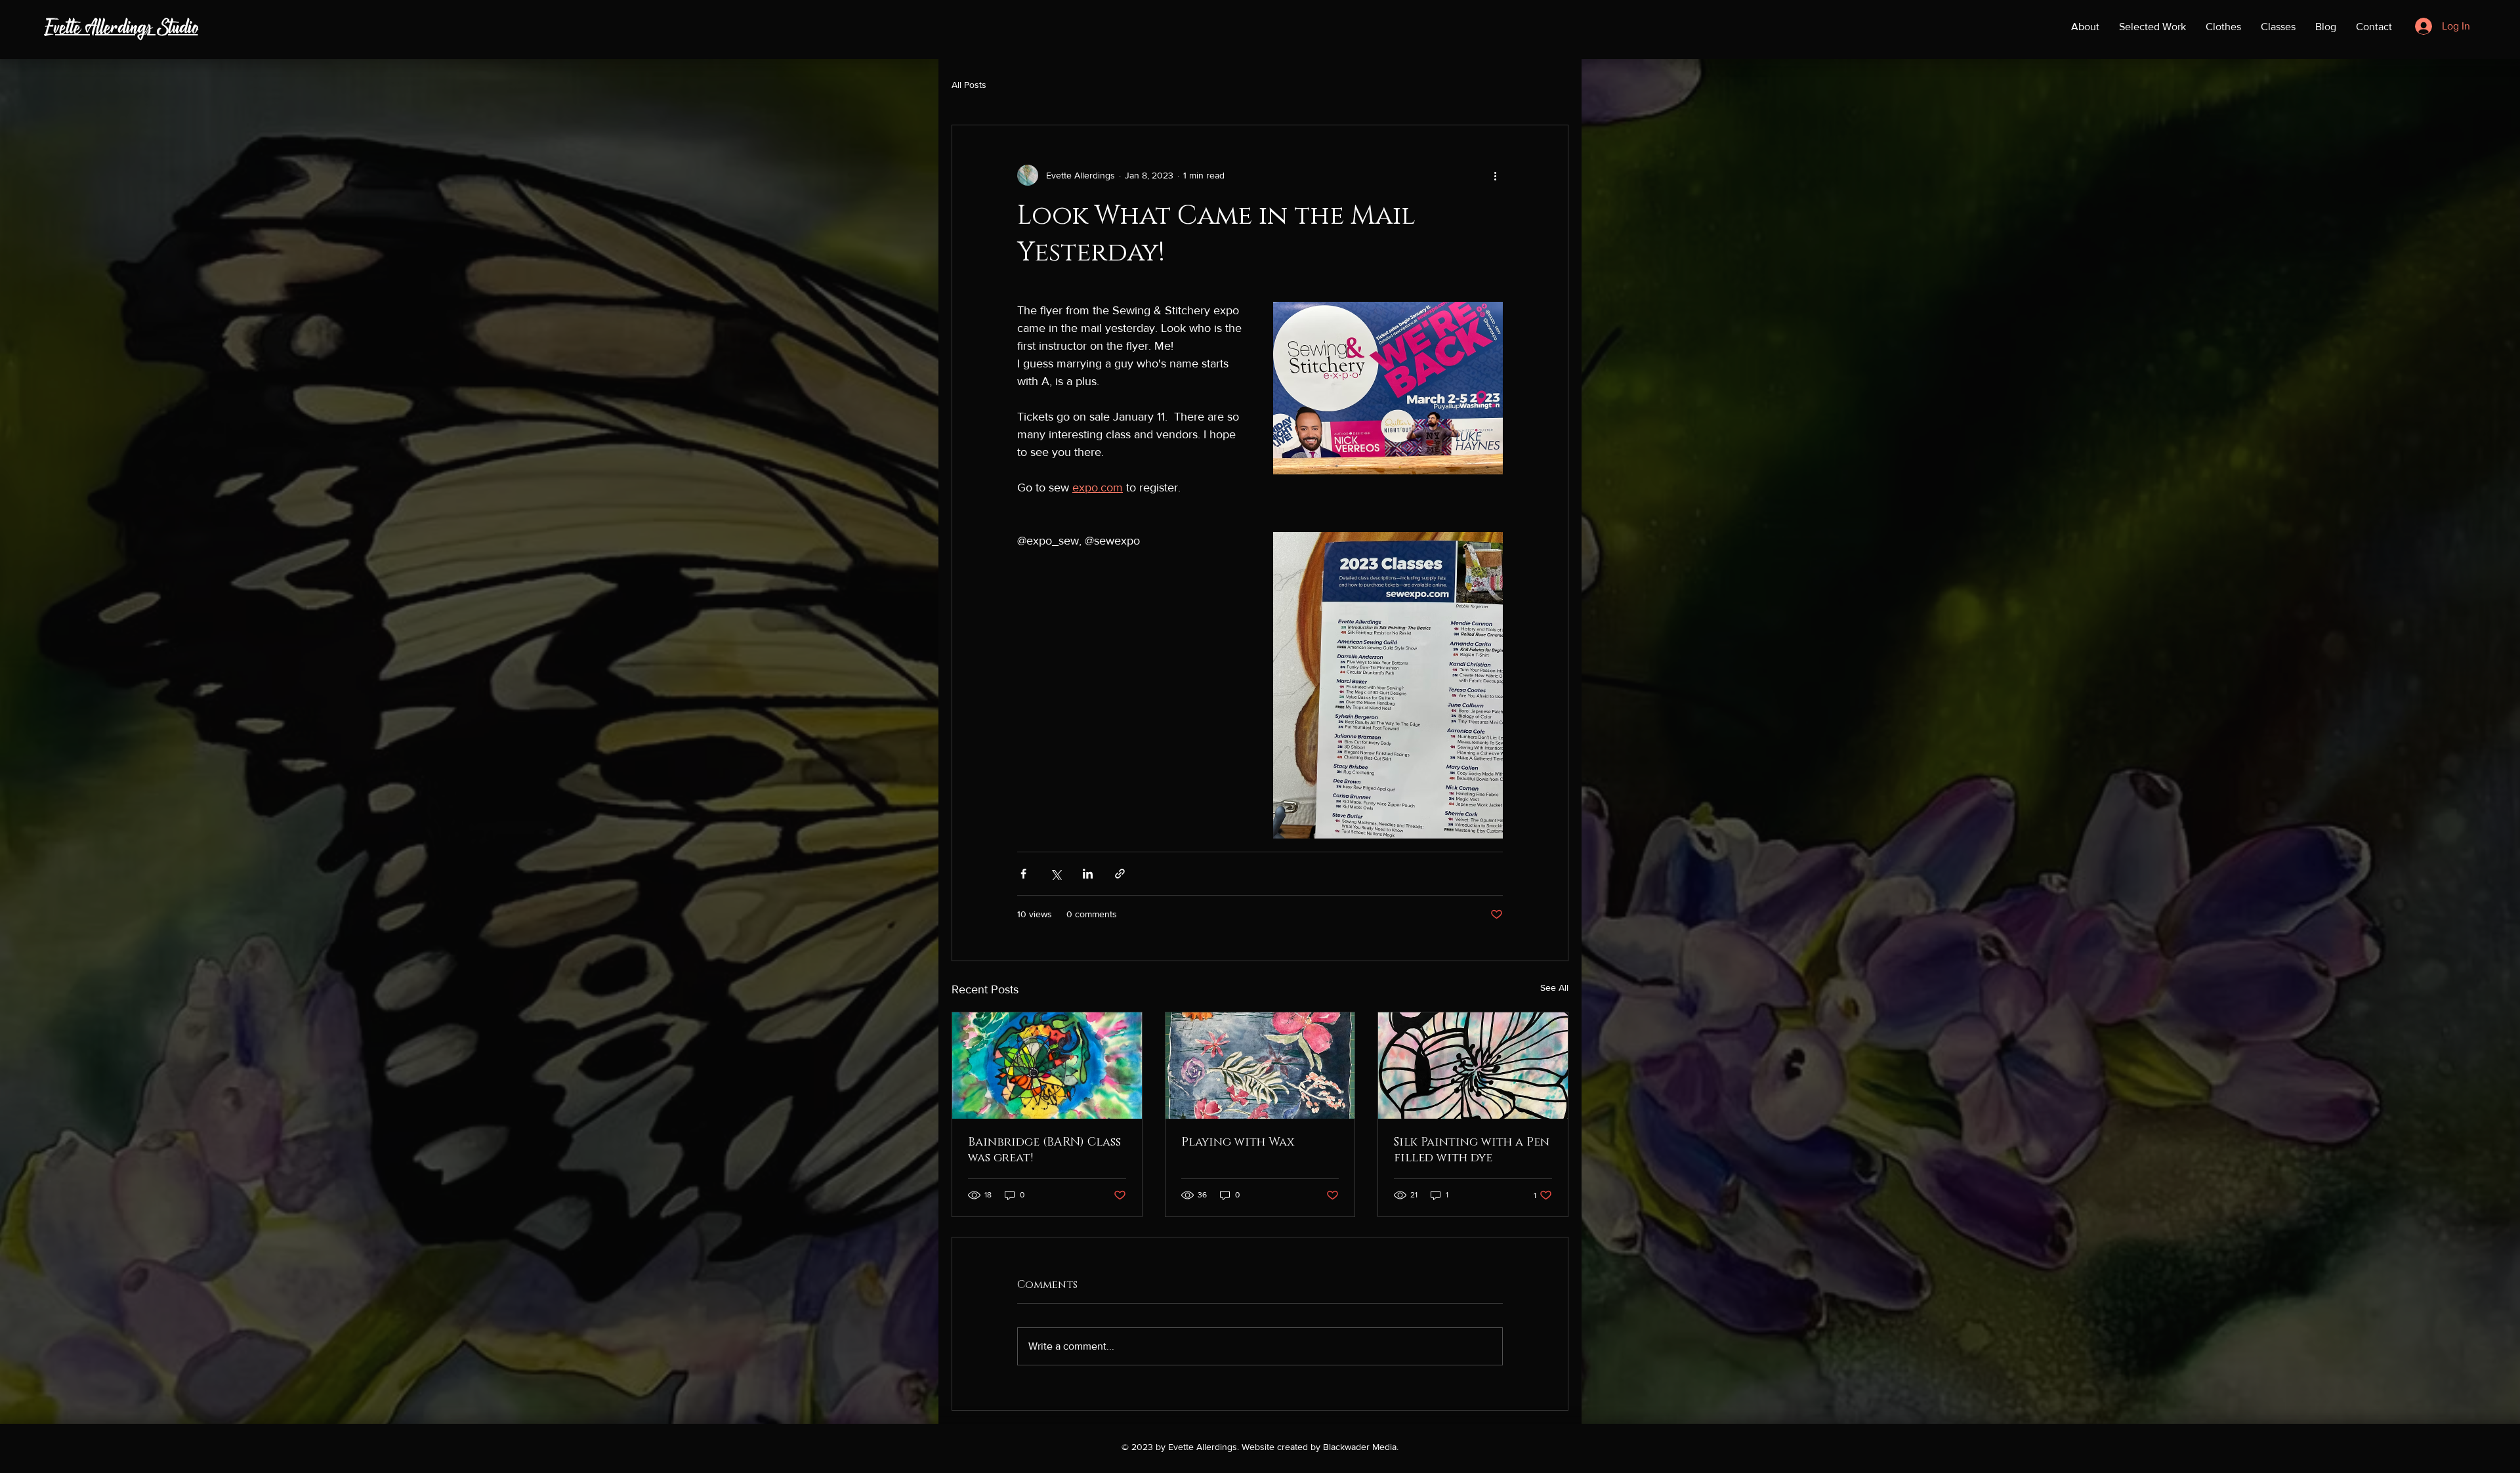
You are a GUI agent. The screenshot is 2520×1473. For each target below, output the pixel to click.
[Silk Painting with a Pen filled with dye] (1473, 1066)
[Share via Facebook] (1023, 874)
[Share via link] (1120, 874)
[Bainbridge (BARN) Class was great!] (1047, 1066)
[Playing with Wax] (1260, 1066)
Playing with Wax (1238, 1142)
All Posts (969, 85)
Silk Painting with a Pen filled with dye (1472, 1150)
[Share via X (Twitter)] (1056, 874)
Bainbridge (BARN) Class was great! (1044, 1150)
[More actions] (1495, 175)
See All (1554, 987)
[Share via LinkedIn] (1088, 874)
